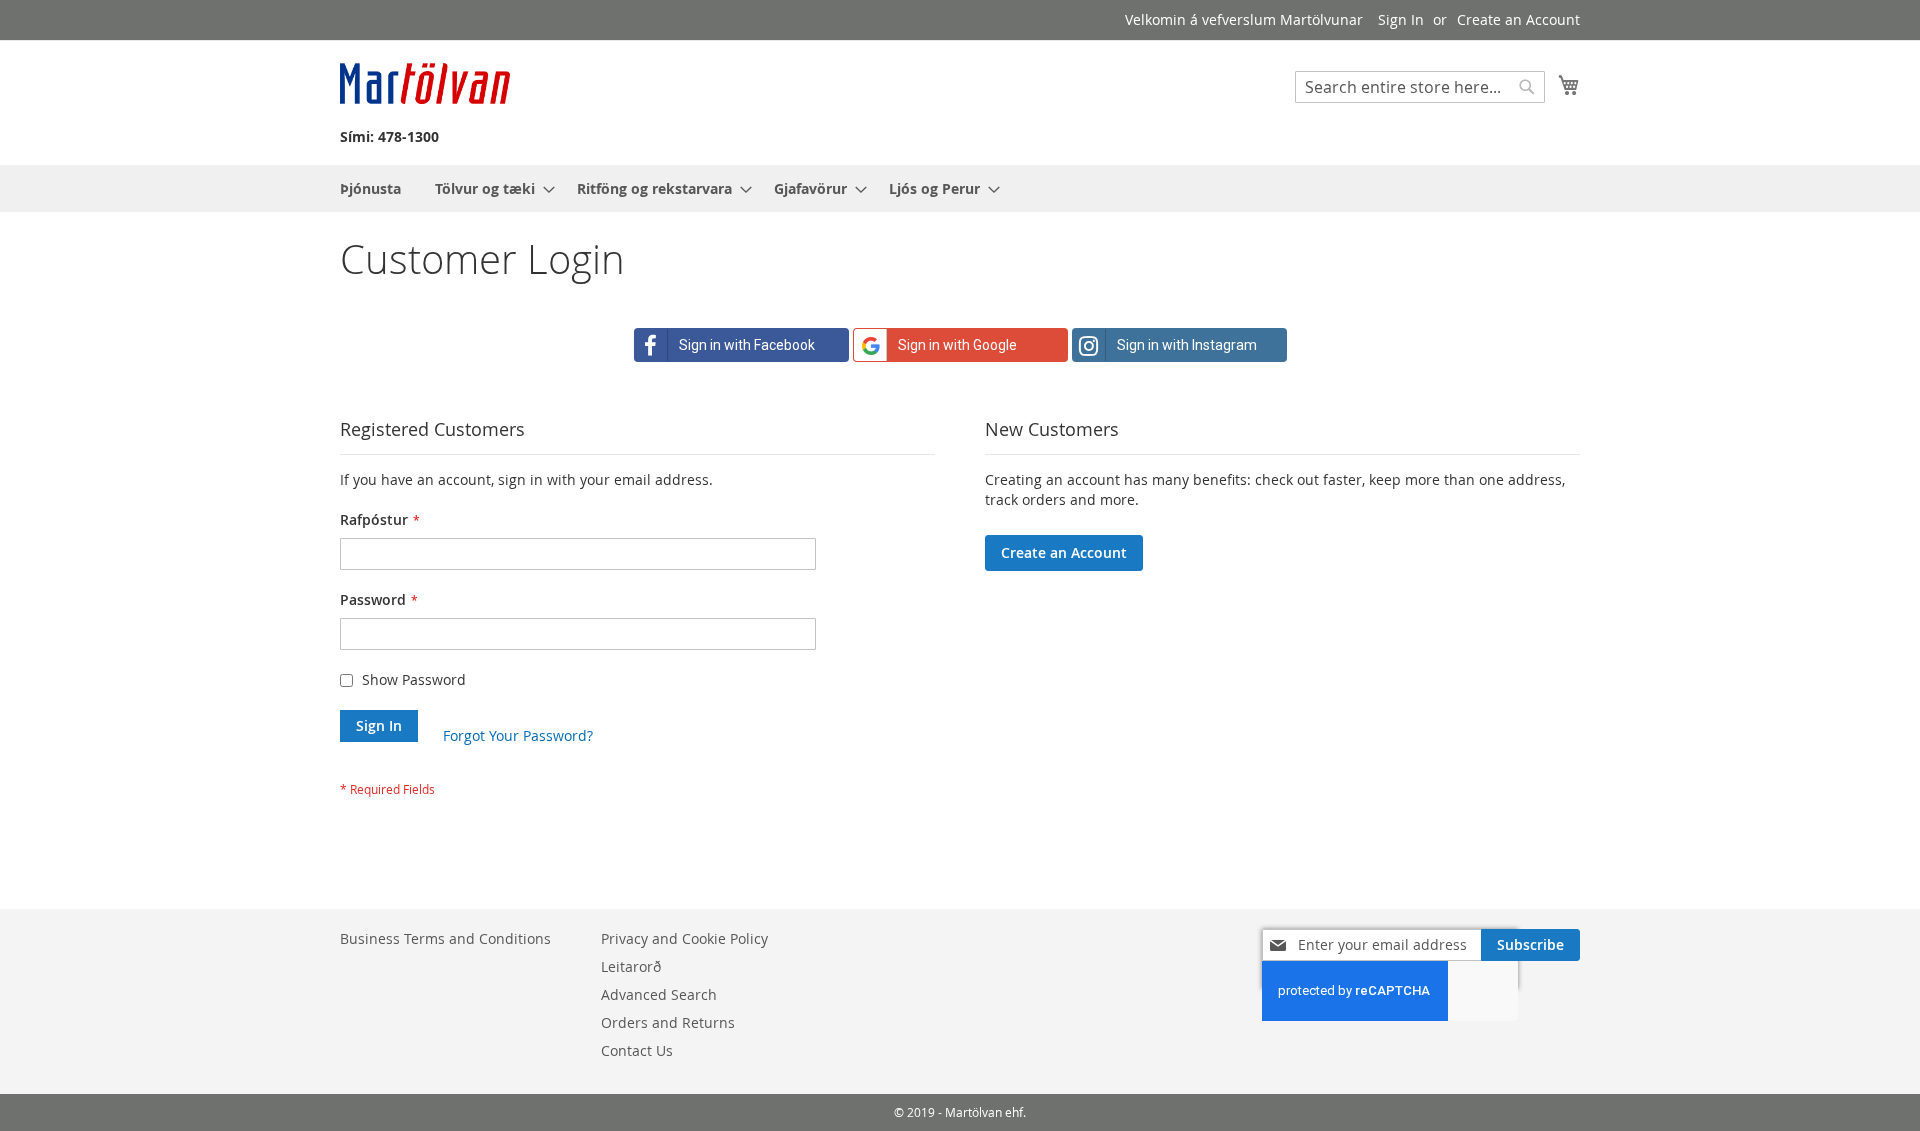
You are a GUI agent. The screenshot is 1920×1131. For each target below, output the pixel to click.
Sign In (1401, 19)
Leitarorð (631, 966)
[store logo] (425, 83)
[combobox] (1420, 87)
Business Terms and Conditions (445, 938)
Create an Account (1518, 19)
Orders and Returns (668, 1022)
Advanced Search (659, 994)
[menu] (960, 188)
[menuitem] (370, 188)
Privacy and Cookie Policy (684, 938)
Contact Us (637, 1050)
